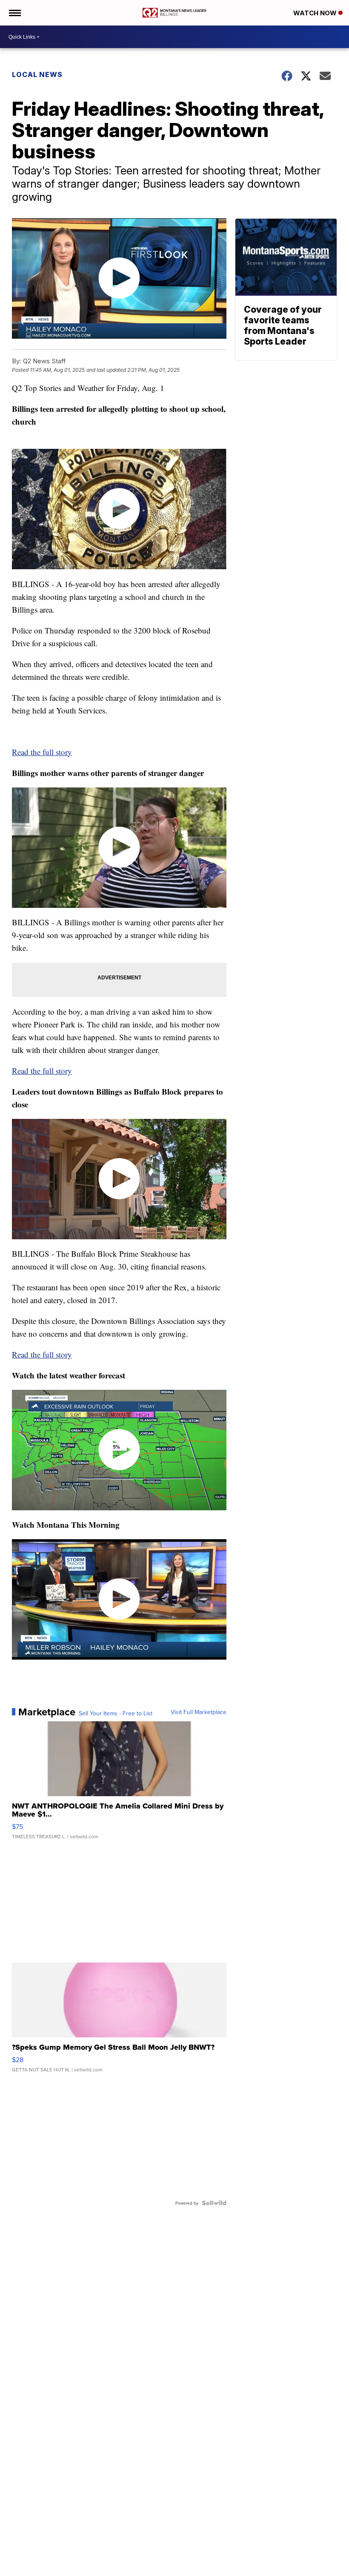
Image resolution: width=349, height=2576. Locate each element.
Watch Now (316, 13)
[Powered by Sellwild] (214, 2203)
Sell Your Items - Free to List (116, 1713)
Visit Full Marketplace (199, 1712)
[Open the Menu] (14, 13)
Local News (37, 74)
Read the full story (42, 752)
